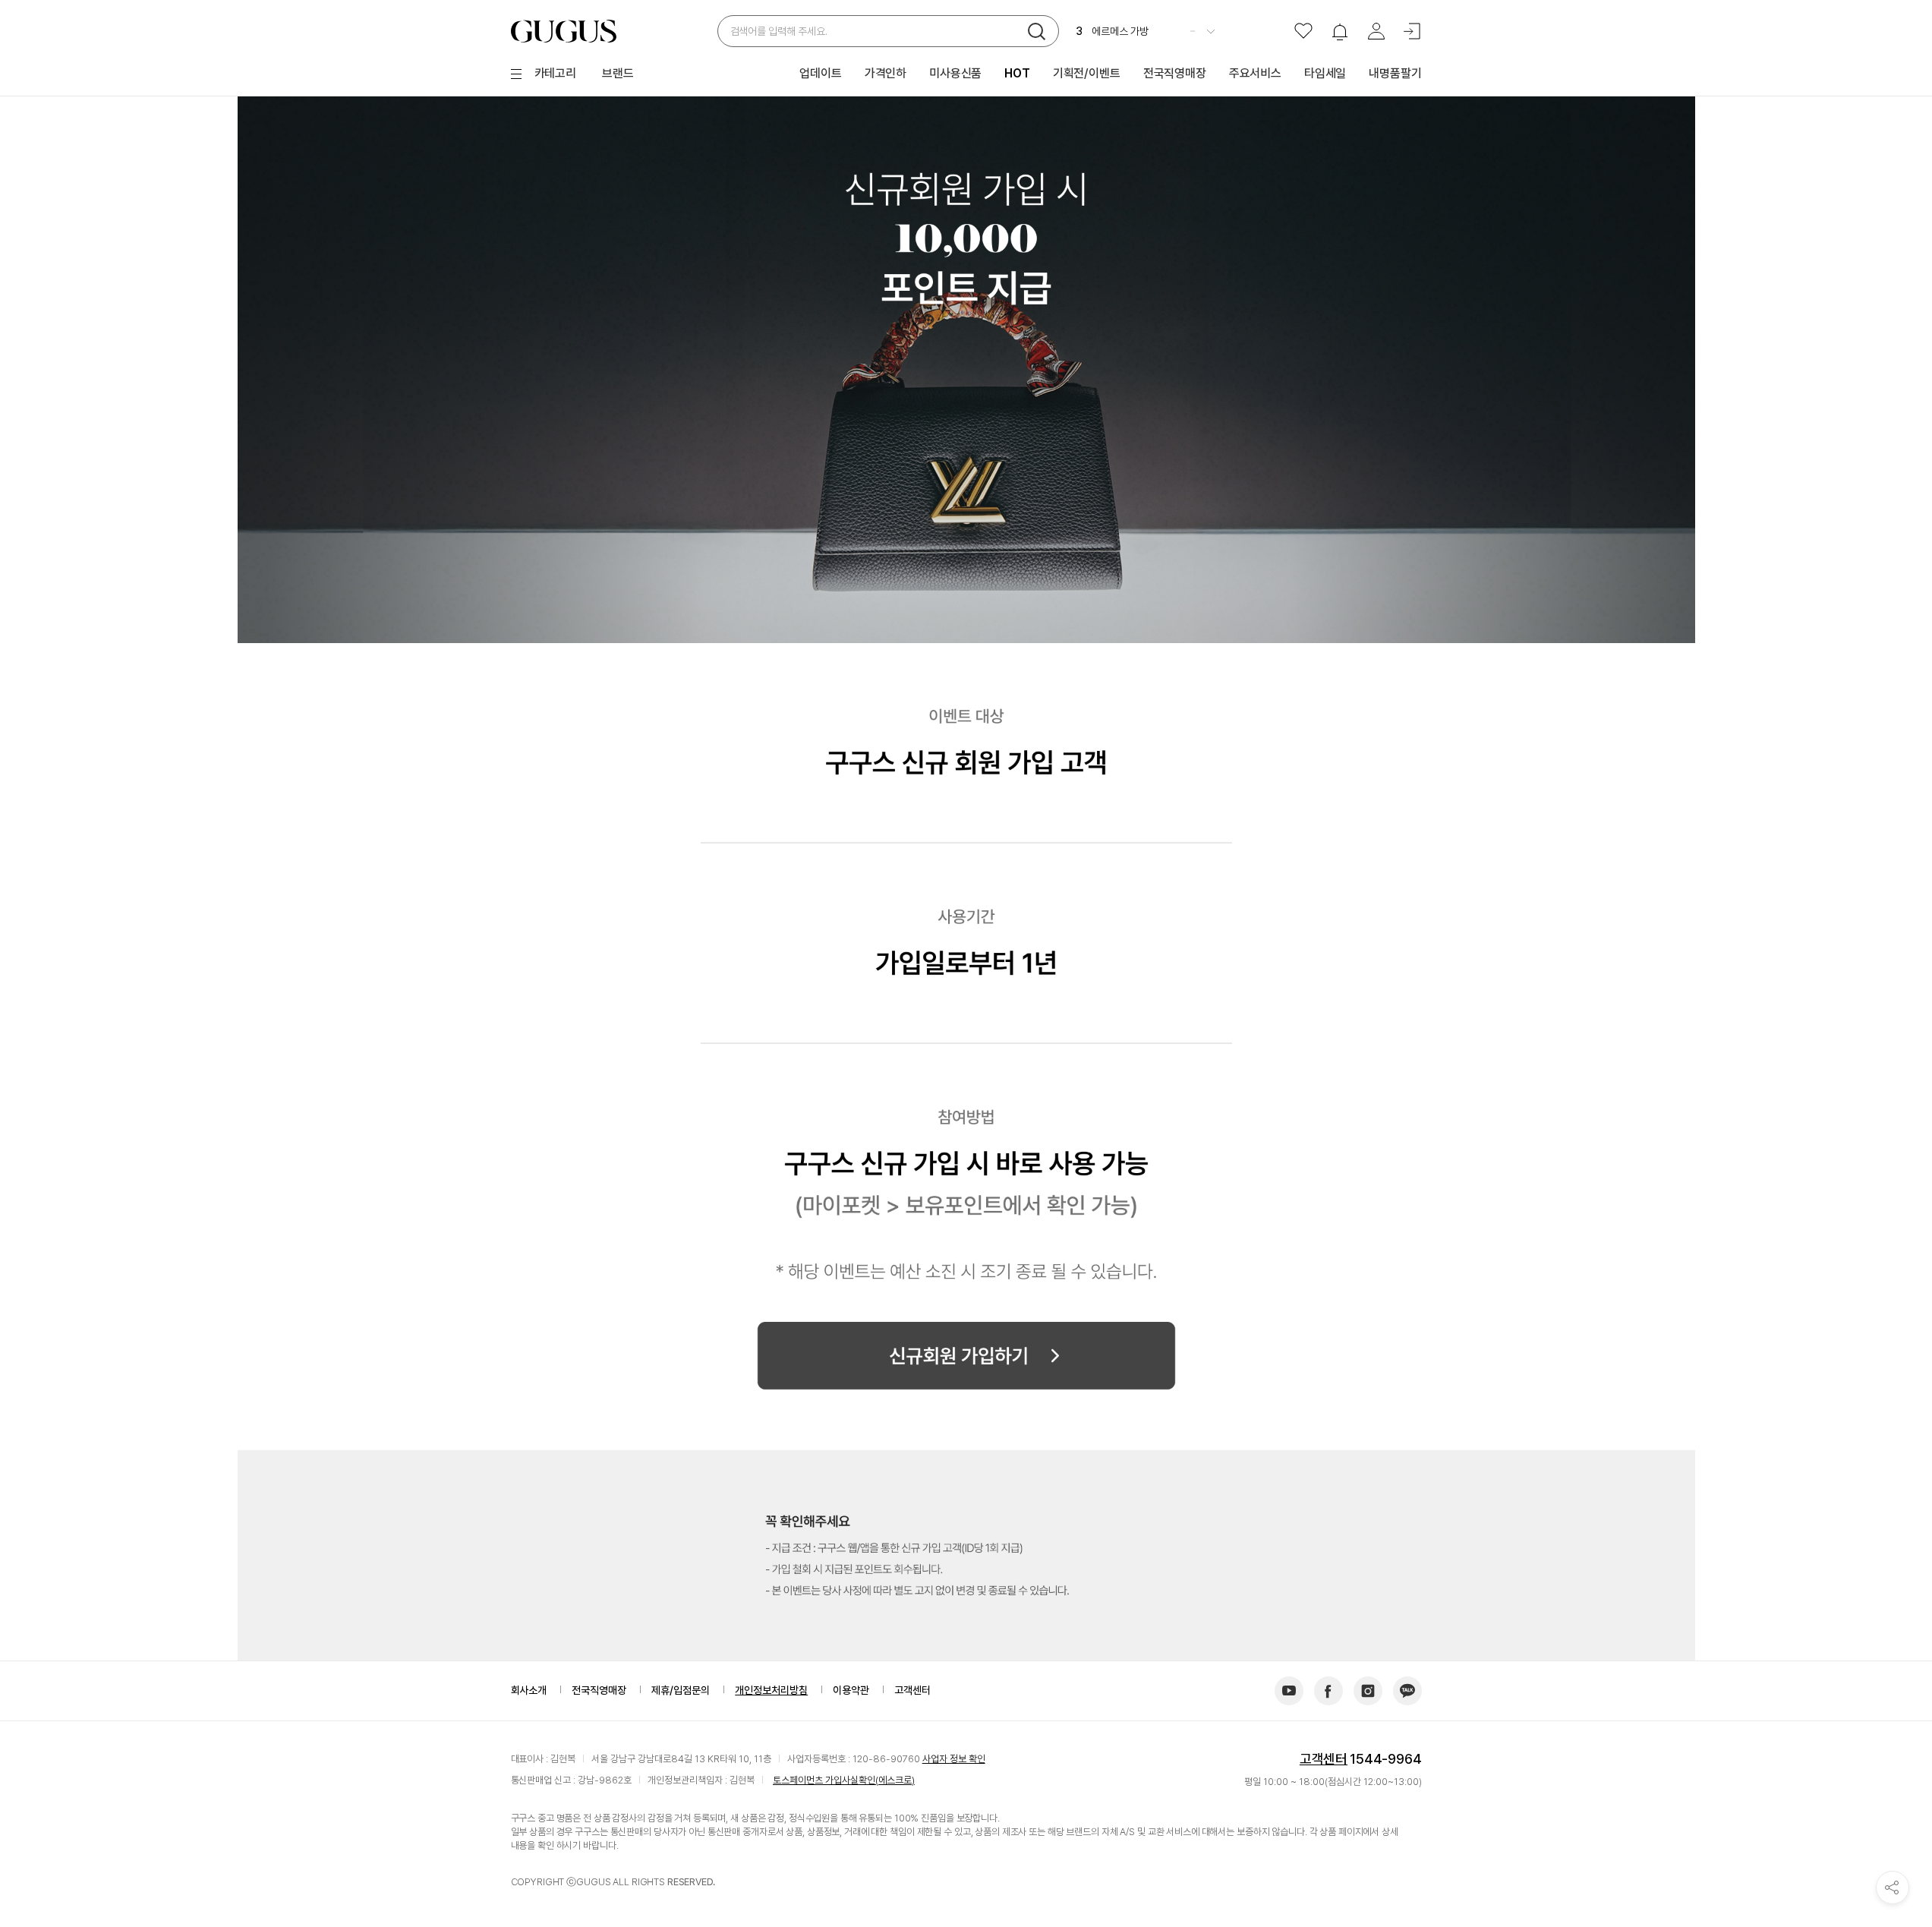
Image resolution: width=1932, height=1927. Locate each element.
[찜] (1303, 31)
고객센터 (1324, 1759)
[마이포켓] (1376, 31)
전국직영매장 (599, 1690)
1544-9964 (1385, 1759)
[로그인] (1413, 31)
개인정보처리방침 (771, 1690)
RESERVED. (691, 1882)
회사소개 (529, 1690)
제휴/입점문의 (681, 1690)
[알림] (1340, 31)
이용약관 (851, 1690)
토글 (1211, 31)
